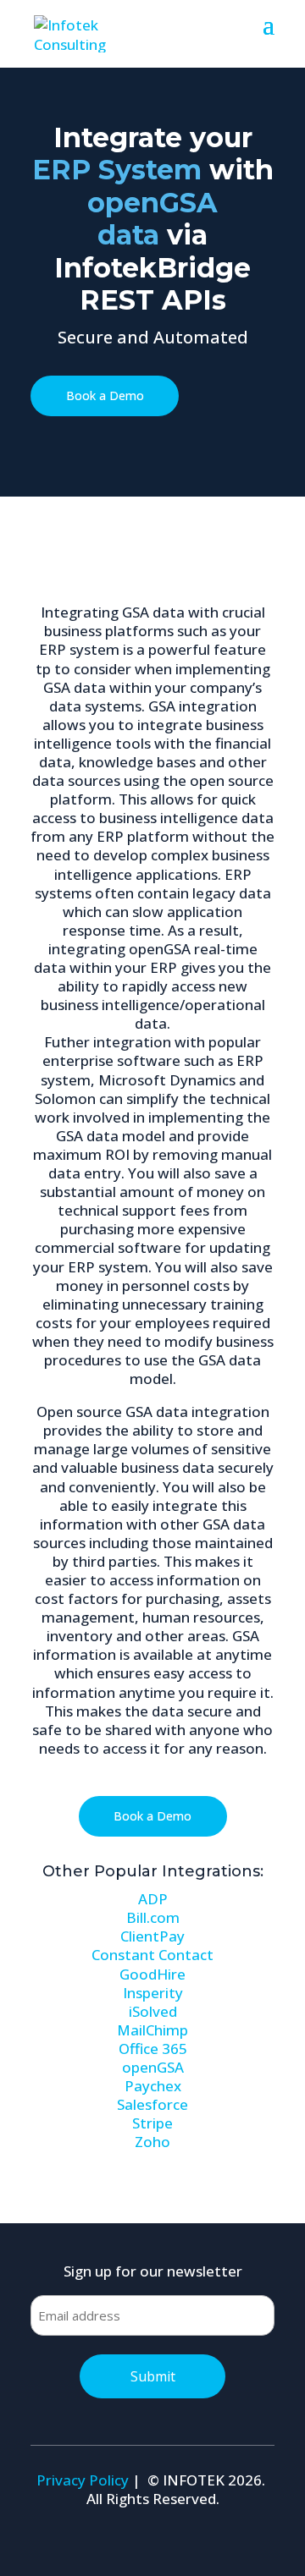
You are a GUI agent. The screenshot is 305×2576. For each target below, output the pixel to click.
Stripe (152, 2123)
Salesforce (152, 2104)
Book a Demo (105, 395)
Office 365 (153, 2049)
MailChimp (152, 2030)
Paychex (153, 2086)
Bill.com (153, 1917)
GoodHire (152, 1974)
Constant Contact (152, 1955)
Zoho (152, 2142)
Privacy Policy (83, 2480)
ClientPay (152, 1936)
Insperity (153, 1993)
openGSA (153, 2067)
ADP (153, 1899)
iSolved (153, 2011)
